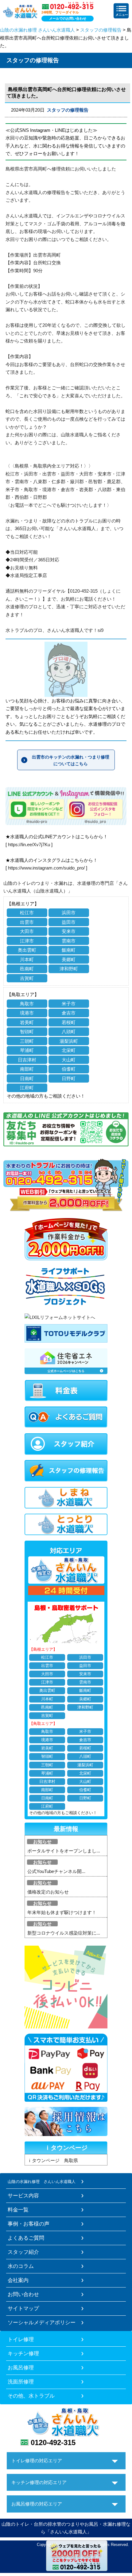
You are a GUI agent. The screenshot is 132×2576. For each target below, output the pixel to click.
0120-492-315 (53, 2442)
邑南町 (27, 969)
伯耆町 (69, 1069)
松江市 (27, 913)
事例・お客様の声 (29, 2224)
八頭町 (69, 1032)
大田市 (27, 931)
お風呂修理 (21, 2368)
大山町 (69, 1060)
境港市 (27, 1013)
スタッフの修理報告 (101, 30)
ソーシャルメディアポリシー (42, 2322)
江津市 (27, 941)
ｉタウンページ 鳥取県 (53, 2160)
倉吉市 (69, 1013)
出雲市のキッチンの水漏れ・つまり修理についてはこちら (71, 760)
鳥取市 (27, 1004)
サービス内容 (23, 2196)
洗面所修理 (21, 2382)
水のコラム (21, 2266)
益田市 (69, 922)
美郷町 (69, 959)
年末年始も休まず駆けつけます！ (62, 1912)
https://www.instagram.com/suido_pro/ (46, 868)
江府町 (27, 1088)
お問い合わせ (23, 2294)
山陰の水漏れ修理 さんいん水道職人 (37, 30)
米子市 (69, 1004)
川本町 (27, 959)
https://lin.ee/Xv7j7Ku (29, 845)
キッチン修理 (23, 2353)
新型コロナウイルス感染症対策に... (64, 1933)
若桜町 (69, 1022)
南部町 (27, 1069)
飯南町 (69, 950)
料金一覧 (18, 2210)
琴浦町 (27, 1050)
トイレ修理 (21, 2339)
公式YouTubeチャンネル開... (56, 1871)
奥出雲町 (27, 950)
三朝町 (27, 1041)
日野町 (69, 1078)
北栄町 (69, 1050)
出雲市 (27, 922)
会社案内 (18, 2280)
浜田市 (69, 913)
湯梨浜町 (69, 1041)
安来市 (69, 931)
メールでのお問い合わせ (68, 18)
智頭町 (27, 1032)
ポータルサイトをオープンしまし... (64, 1851)
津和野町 (69, 969)
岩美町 (27, 1022)
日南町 (27, 1078)
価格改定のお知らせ (48, 1892)
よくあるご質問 (26, 2238)
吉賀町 (27, 978)
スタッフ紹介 (23, 2252)
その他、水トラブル (31, 2396)
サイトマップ (23, 2308)
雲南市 (69, 941)
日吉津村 (27, 1060)
